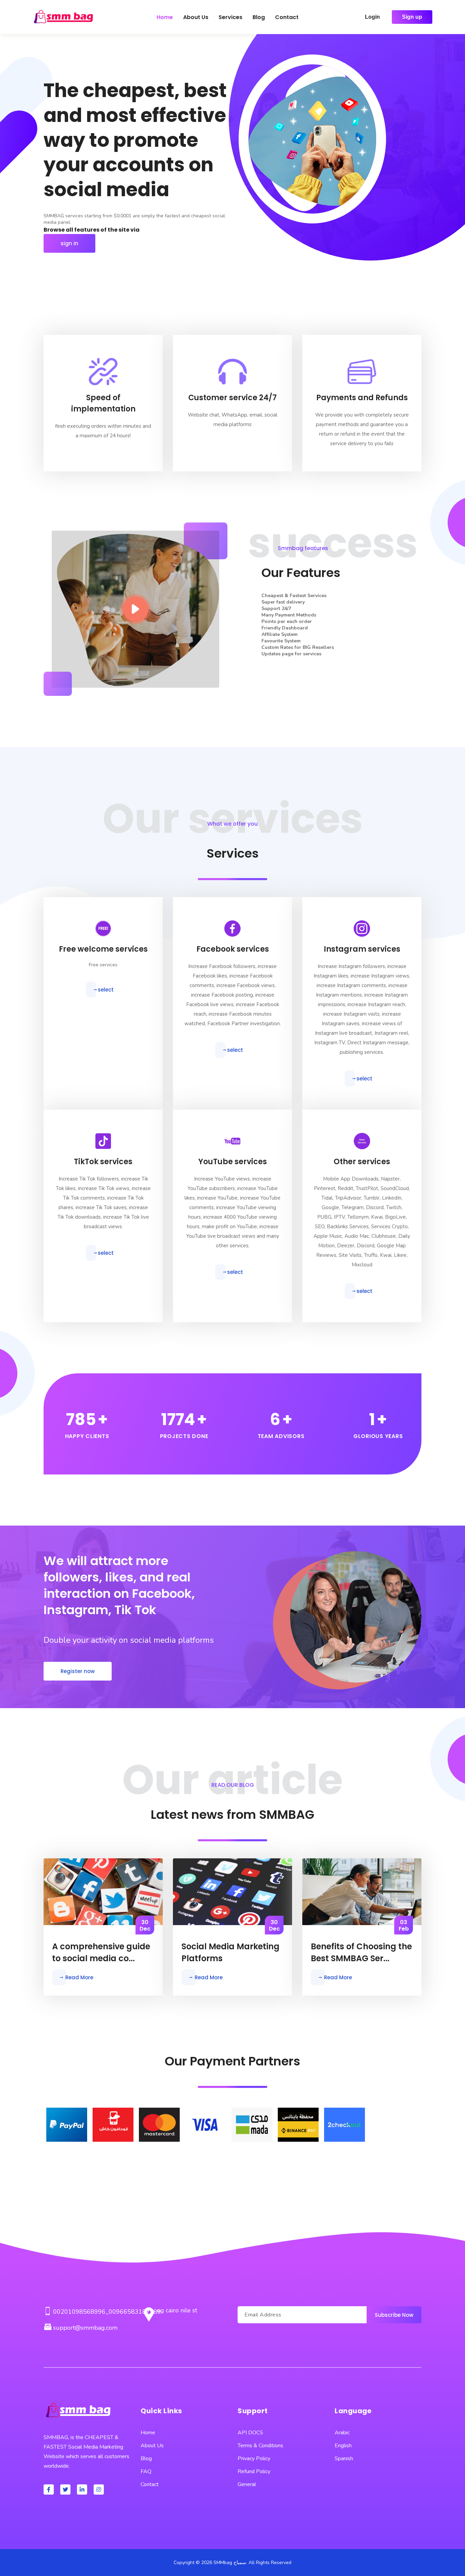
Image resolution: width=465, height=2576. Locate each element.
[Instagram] (99, 2489)
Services (230, 17)
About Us (196, 17)
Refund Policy (254, 2471)
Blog (259, 17)
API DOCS (250, 2433)
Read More (79, 1977)
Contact (287, 17)
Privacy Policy (254, 2458)
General (247, 2484)
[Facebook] (49, 2489)
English (343, 2446)
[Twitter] (65, 2489)
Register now (78, 1671)
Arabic (342, 2433)
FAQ (146, 2471)
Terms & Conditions (260, 2446)
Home (165, 17)
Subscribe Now (394, 2315)
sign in (69, 243)
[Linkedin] (82, 2489)
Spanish (344, 2458)
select (106, 990)
